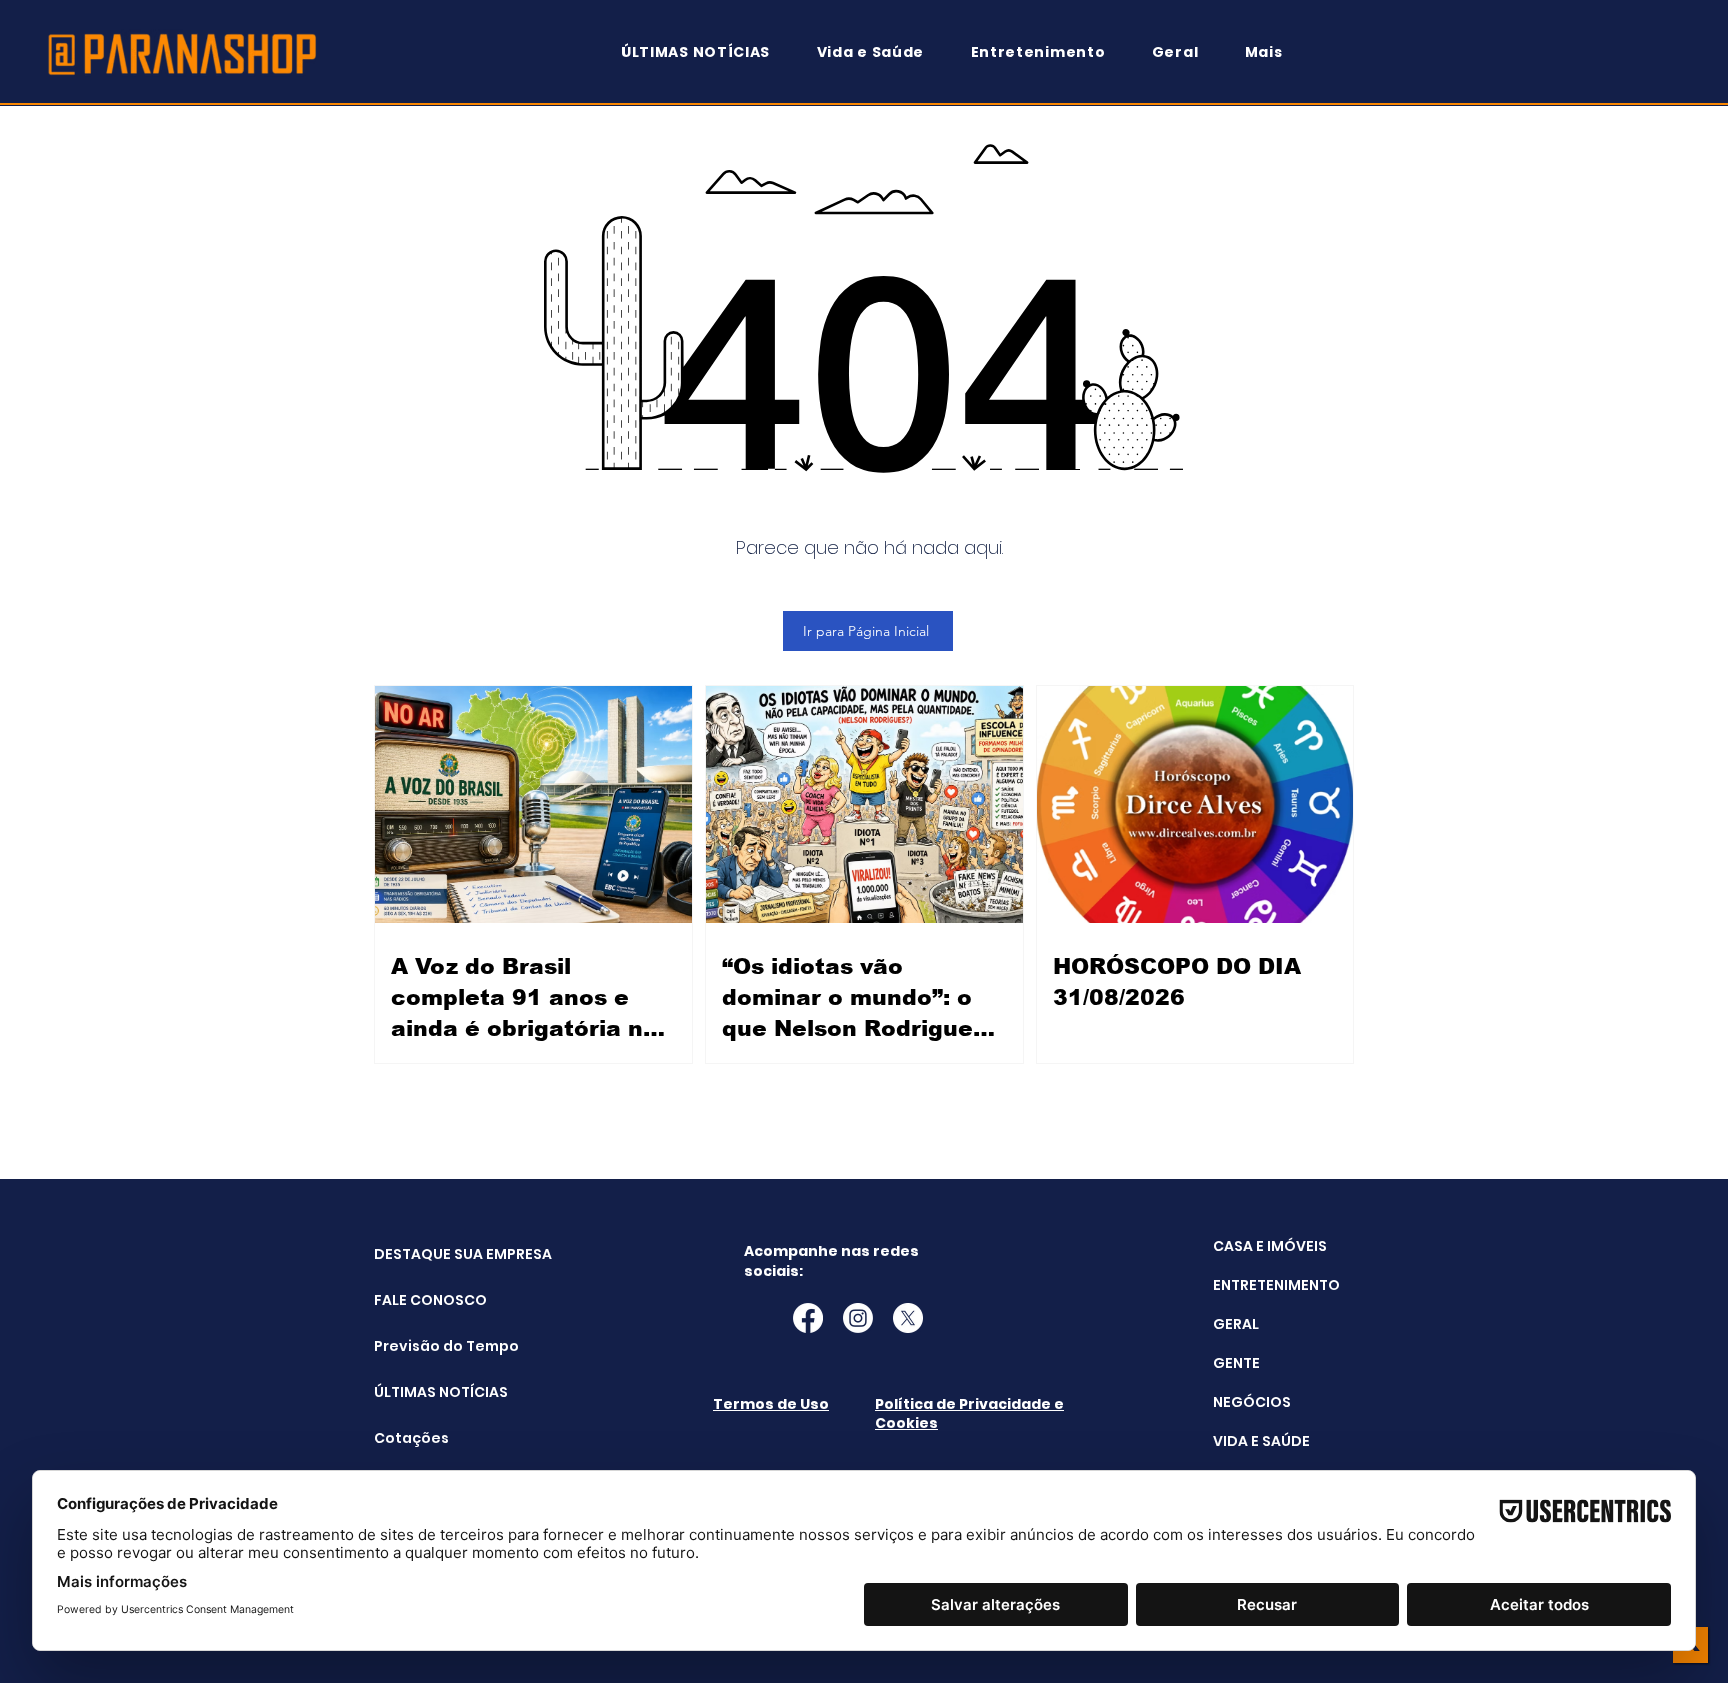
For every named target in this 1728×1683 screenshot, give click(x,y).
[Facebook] (808, 1318)
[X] (908, 1318)
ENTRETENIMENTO (1276, 1285)
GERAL (1236, 1324)
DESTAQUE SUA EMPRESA (424, 1254)
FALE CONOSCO (424, 1300)
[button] (1273, 52)
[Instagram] (858, 1318)
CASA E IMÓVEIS (1270, 1246)
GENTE (1236, 1363)
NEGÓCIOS (1252, 1402)
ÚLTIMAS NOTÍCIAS (424, 1392)
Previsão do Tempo (424, 1346)
